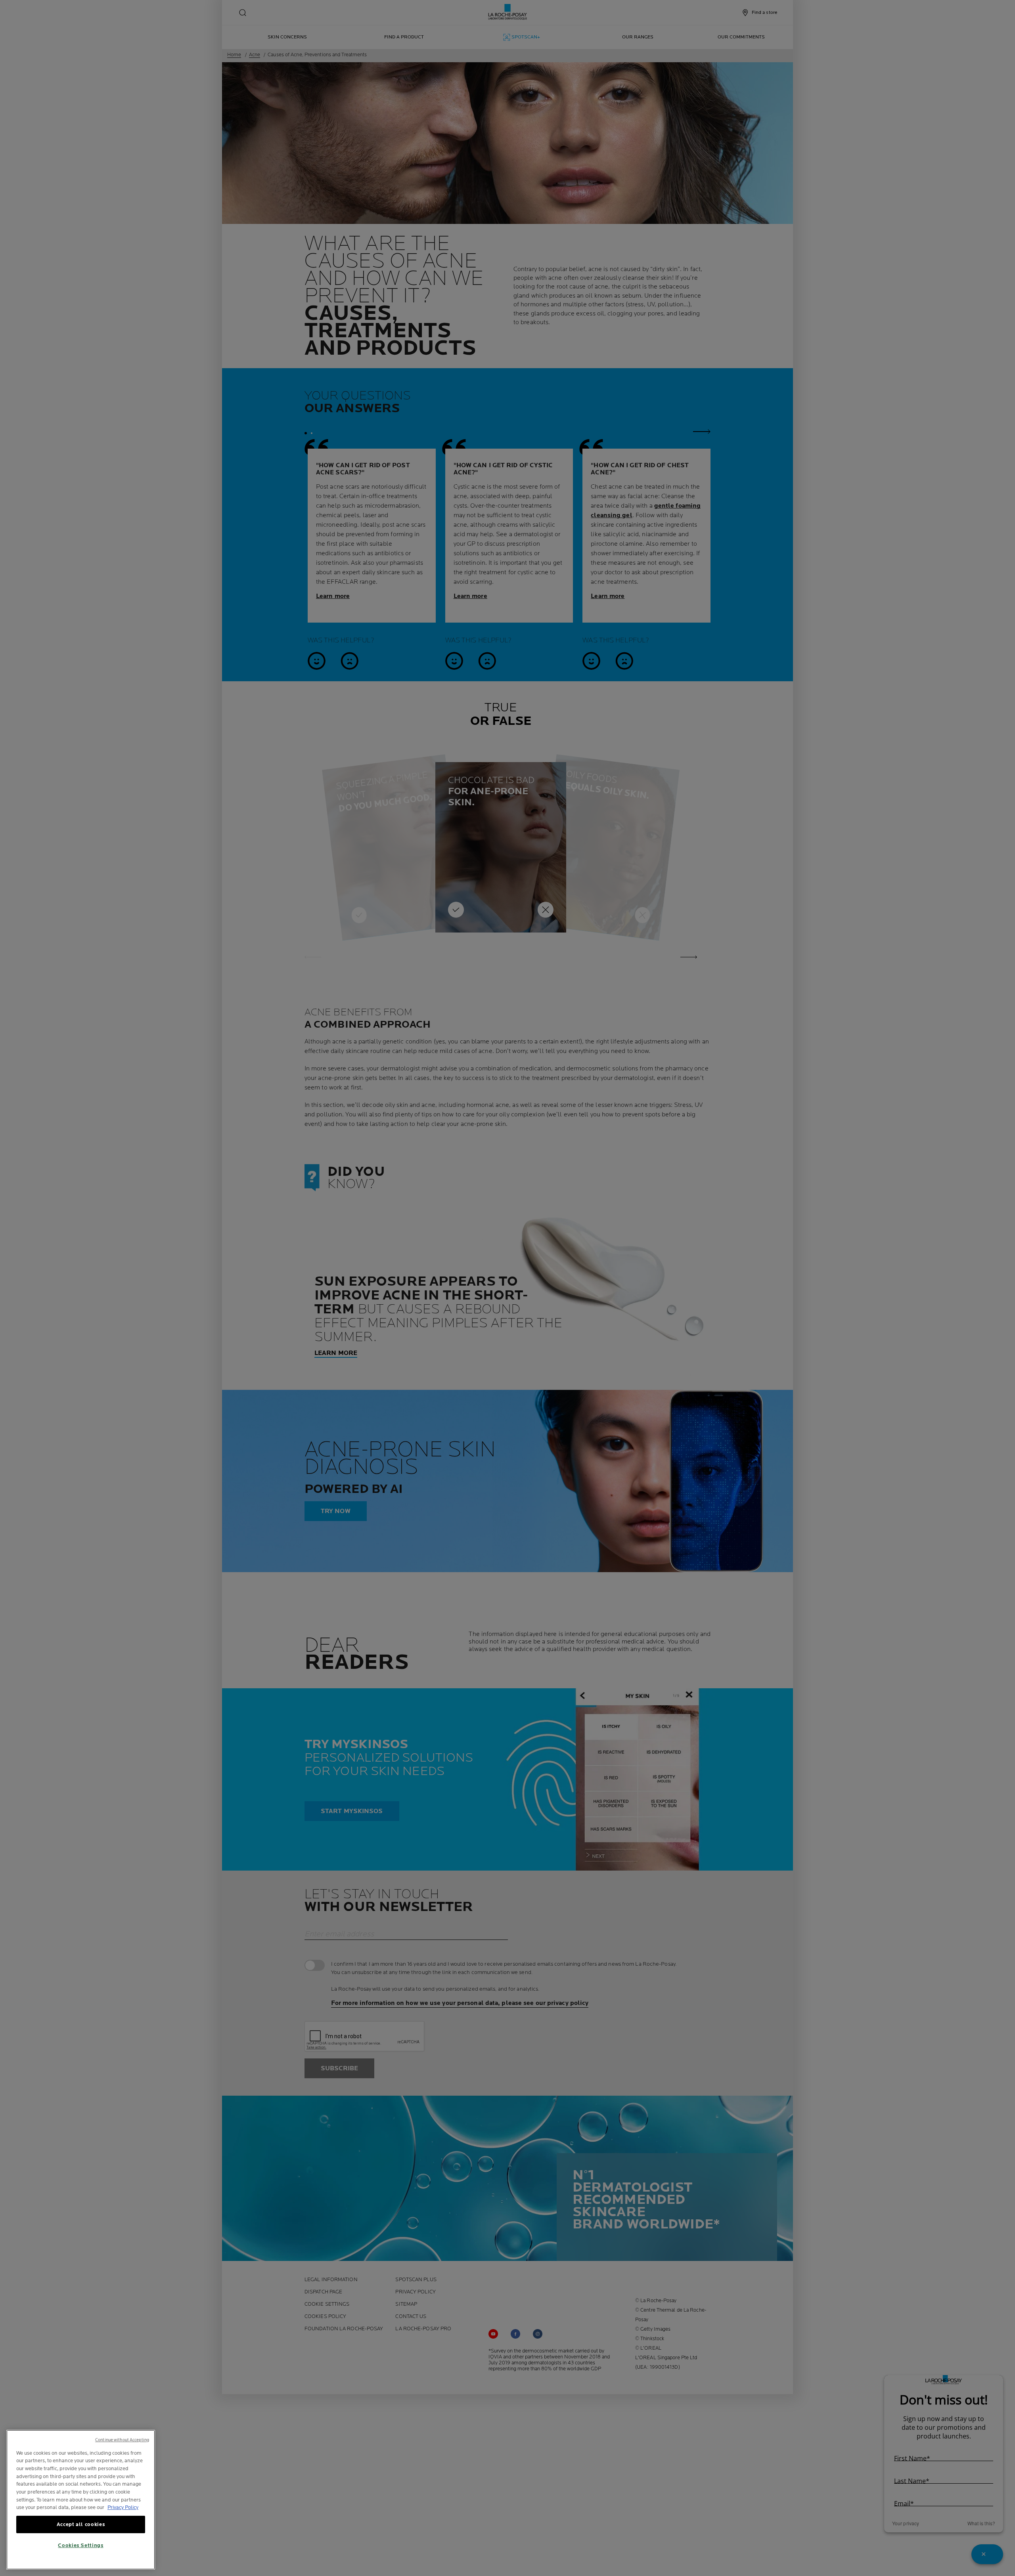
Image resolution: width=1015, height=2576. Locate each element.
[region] (81, 2500)
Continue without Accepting (122, 2440)
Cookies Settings (81, 2545)
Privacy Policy (123, 2507)
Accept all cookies (81, 2524)
